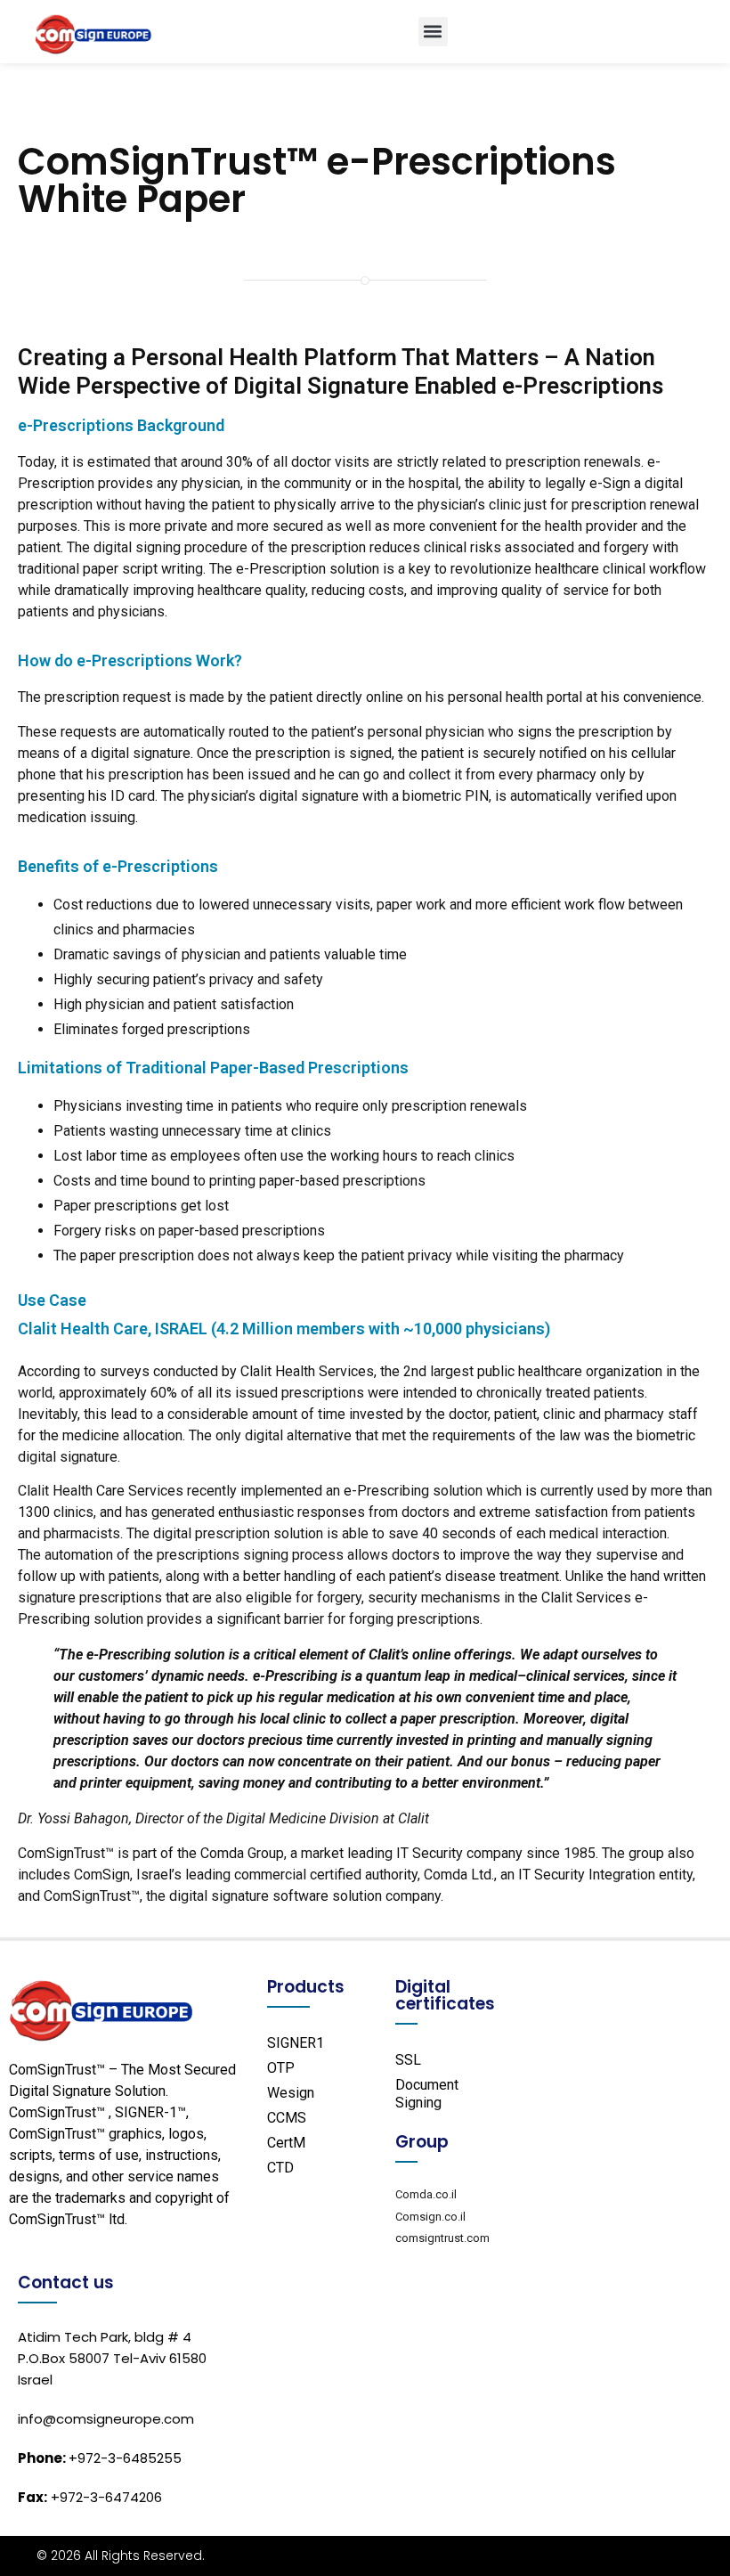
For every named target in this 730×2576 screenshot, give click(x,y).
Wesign (291, 2093)
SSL (408, 2060)
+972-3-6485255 (100, 2458)
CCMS (287, 2118)
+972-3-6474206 (90, 2497)
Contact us (66, 2283)
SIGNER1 (296, 2043)
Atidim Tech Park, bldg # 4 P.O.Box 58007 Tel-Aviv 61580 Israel (112, 2358)
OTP (281, 2068)
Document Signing (427, 2094)
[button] (433, 32)
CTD (280, 2168)
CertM (286, 2143)
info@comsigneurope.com (106, 2419)
